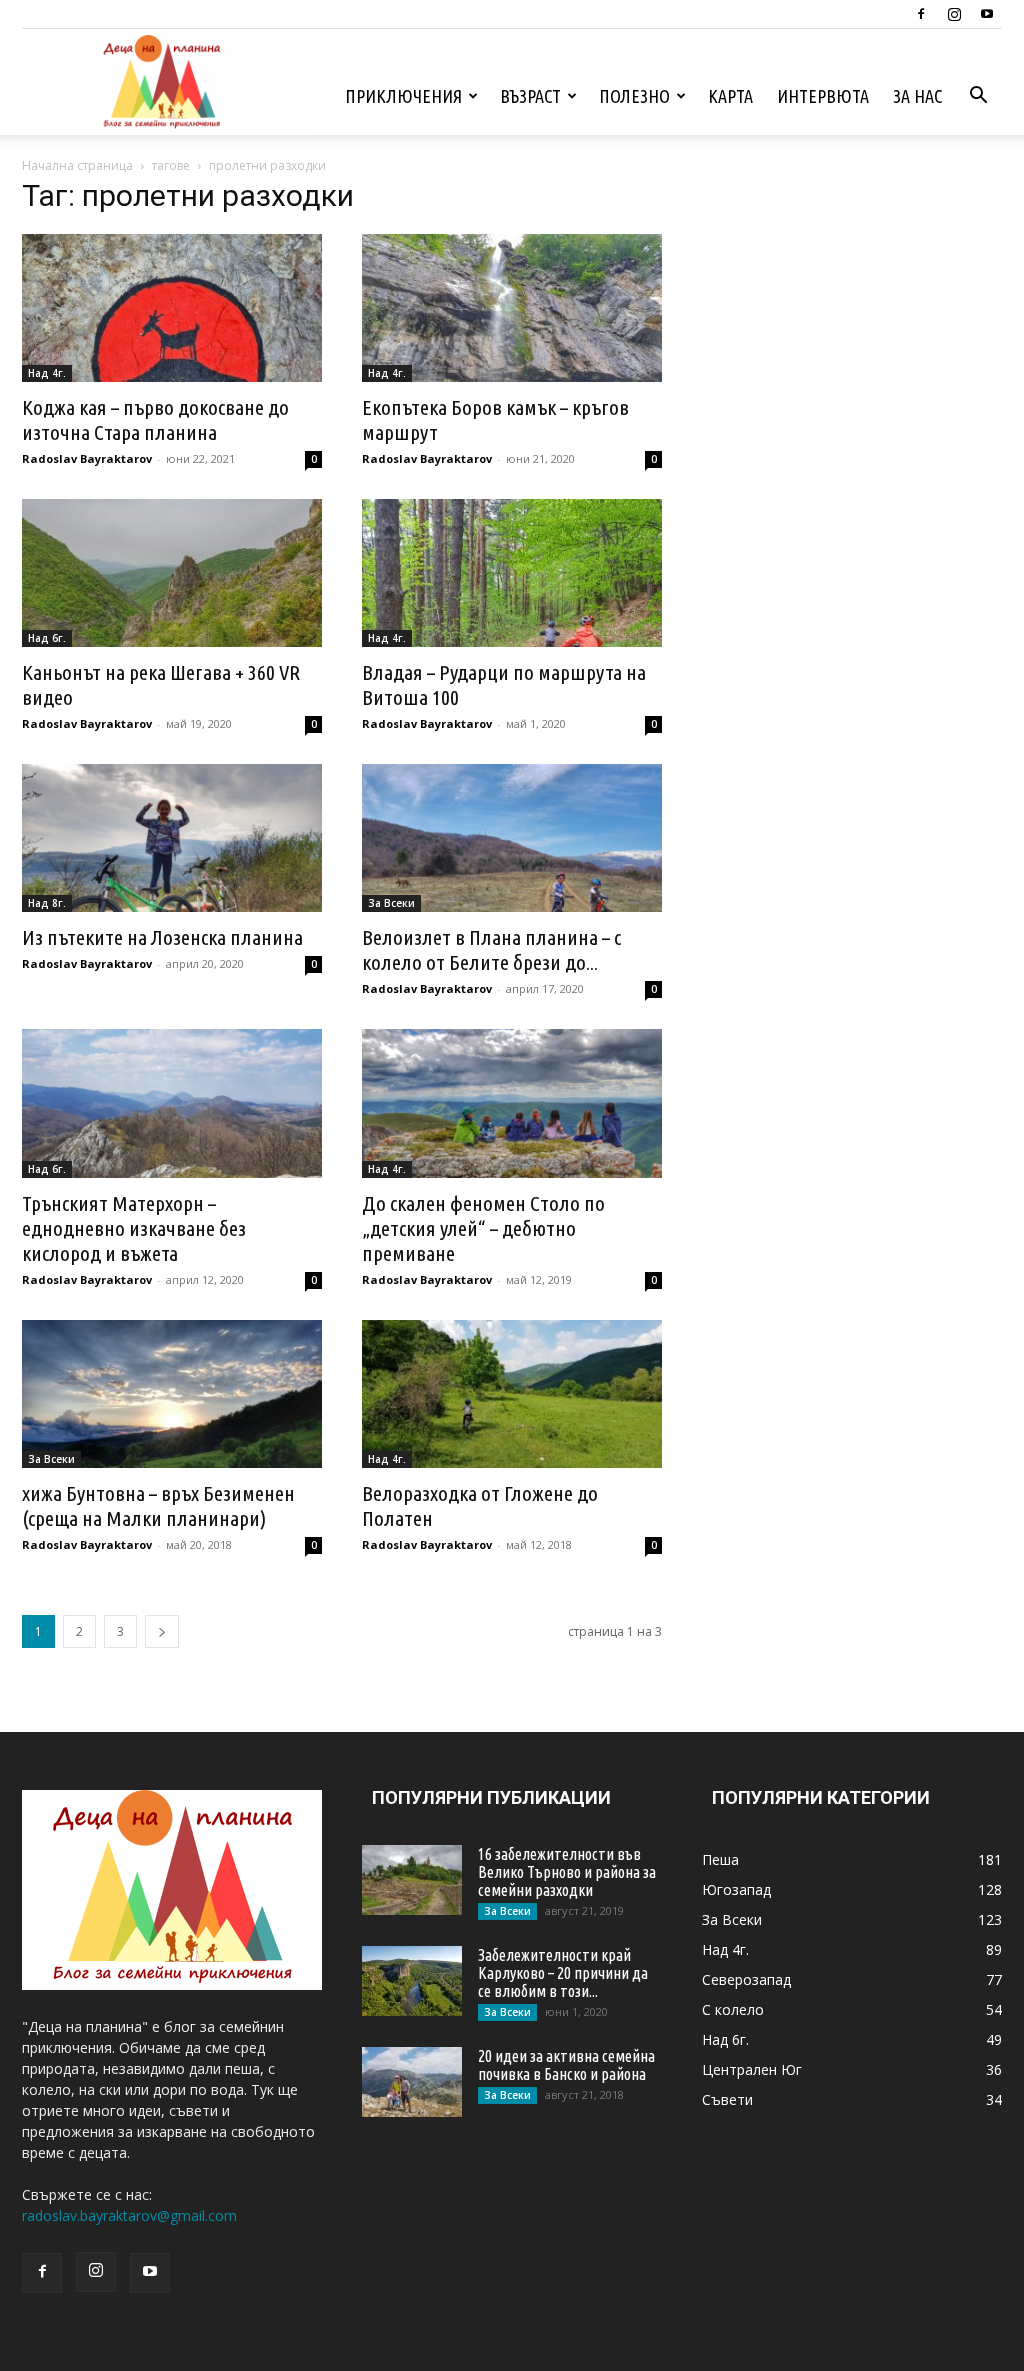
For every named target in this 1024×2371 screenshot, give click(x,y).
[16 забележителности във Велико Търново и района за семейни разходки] (412, 1880)
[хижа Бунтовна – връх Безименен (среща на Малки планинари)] (172, 1394)
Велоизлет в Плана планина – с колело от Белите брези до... (491, 949)
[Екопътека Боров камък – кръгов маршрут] (512, 308)
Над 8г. (47, 903)
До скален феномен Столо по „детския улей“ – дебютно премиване (483, 1228)
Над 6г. (47, 638)
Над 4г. (47, 373)
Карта (730, 96)
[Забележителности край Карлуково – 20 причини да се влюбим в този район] (412, 1981)
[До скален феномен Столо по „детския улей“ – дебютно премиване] (512, 1103)
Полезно (634, 96)
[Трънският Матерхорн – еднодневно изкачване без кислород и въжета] (172, 1103)
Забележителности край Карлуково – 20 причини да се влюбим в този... (563, 1973)
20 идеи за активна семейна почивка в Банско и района (566, 2065)
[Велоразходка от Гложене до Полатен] (512, 1394)
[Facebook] (921, 14)
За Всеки (391, 903)
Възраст (530, 96)
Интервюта (823, 96)
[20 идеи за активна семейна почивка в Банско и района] (412, 2082)
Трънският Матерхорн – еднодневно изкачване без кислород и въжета (134, 1228)
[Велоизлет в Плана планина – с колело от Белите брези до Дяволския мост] (512, 838)
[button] (978, 97)
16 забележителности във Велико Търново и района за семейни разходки (567, 1872)
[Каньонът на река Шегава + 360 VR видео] (172, 573)
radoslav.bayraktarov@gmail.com (129, 2215)
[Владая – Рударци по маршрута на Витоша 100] (512, 573)
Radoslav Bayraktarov (87, 458)
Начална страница (77, 165)
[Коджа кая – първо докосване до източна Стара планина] (172, 308)
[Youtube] (987, 14)
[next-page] (162, 1631)
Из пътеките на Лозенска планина (162, 937)
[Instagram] (954, 14)
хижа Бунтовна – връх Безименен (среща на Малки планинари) (158, 1505)
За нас (917, 96)
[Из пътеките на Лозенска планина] (172, 838)
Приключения (403, 96)
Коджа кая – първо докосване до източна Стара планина (155, 419)
